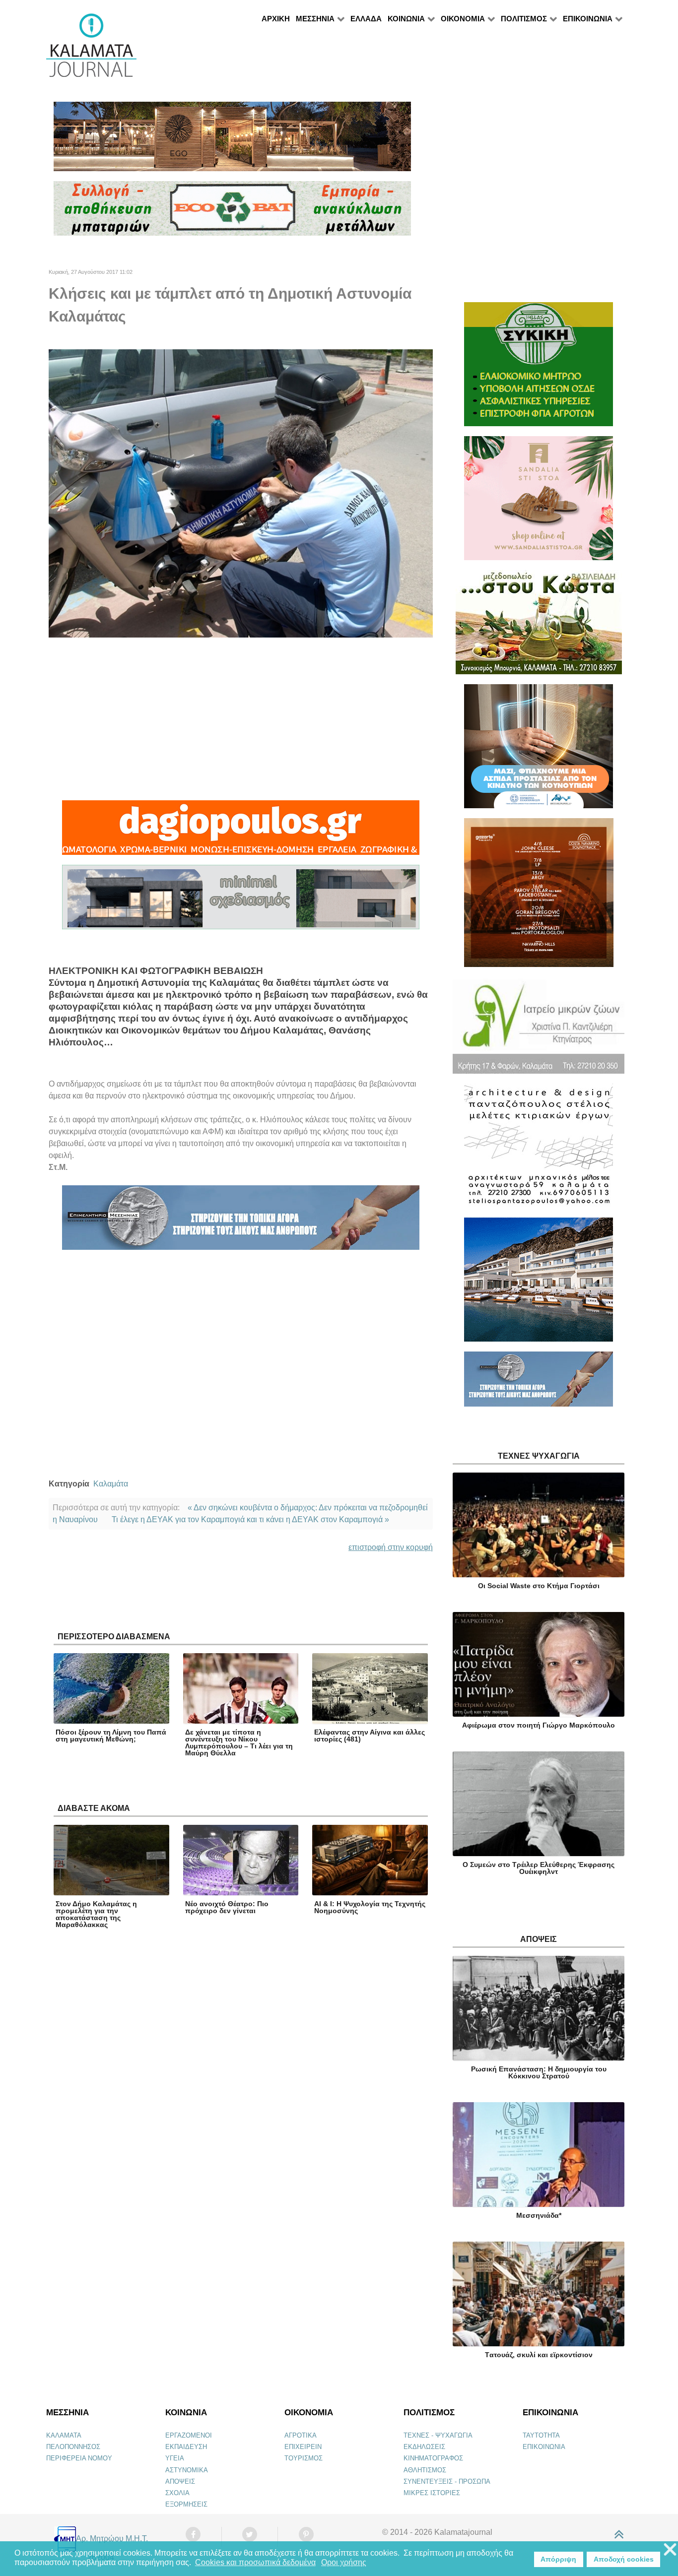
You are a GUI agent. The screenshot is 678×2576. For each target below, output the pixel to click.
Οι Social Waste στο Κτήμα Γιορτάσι (539, 1586)
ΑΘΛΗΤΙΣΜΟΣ (425, 2470)
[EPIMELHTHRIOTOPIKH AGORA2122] (241, 1222)
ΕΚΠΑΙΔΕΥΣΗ (186, 2447)
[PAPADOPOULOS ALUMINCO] (241, 901)
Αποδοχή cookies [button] (624, 2559)
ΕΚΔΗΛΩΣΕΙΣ (424, 2447)
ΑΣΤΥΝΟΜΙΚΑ (187, 2470)
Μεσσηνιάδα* (539, 2215)
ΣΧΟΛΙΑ (177, 2493)
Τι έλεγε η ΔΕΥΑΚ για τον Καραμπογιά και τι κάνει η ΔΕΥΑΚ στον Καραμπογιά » (250, 1519)
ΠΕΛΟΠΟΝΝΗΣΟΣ (73, 2447)
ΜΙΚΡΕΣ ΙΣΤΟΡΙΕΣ (432, 2493)
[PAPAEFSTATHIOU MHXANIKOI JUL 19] (539, 1284)
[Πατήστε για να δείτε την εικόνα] (241, 493)
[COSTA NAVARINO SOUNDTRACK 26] (539, 897)
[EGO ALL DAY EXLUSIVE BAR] (232, 141)
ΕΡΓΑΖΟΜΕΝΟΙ (189, 2435)
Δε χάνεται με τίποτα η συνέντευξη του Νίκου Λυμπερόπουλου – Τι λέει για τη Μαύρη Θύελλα (239, 1742)
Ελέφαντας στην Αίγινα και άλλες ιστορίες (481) (370, 1736)
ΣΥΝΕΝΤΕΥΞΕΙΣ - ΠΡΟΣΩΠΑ (447, 2481)
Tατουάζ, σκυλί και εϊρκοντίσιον (539, 2355)
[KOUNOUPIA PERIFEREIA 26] (539, 750)
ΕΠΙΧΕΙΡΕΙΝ (303, 2447)
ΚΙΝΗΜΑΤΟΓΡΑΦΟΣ (433, 2458)
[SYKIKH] (539, 368)
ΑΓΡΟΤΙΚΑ (301, 2435)
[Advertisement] (241, 719)
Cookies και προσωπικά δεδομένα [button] (255, 2562)
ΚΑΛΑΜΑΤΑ (64, 2435)
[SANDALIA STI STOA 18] (539, 502)
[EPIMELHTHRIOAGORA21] (539, 1384)
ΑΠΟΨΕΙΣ (180, 2481)
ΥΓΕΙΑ (175, 2458)
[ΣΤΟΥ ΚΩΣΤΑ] (539, 626)
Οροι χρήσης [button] (344, 2562)
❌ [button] (670, 2550)
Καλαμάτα (111, 1484)
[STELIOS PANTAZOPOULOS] (539, 1150)
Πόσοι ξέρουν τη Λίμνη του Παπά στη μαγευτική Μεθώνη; (111, 1736)
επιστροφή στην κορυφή (391, 1547)
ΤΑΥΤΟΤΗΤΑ (541, 2435)
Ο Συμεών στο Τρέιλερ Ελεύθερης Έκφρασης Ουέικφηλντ (539, 1868)
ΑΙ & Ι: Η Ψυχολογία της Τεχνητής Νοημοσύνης (370, 1907)
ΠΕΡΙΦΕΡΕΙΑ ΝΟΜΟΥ (79, 2458)
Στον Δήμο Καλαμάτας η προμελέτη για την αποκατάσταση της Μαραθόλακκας (96, 1914)
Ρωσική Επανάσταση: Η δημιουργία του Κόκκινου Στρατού (539, 2072)
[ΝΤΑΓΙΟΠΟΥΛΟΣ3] (241, 832)
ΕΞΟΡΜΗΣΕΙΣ (186, 2504)
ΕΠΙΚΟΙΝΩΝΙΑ (544, 2447)
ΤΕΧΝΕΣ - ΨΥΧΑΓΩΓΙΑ (438, 2435)
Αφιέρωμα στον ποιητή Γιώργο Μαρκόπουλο (539, 1725)
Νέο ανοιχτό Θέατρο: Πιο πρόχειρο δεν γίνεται (227, 1907)
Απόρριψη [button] (558, 2559)
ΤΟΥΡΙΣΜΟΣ (304, 2458)
